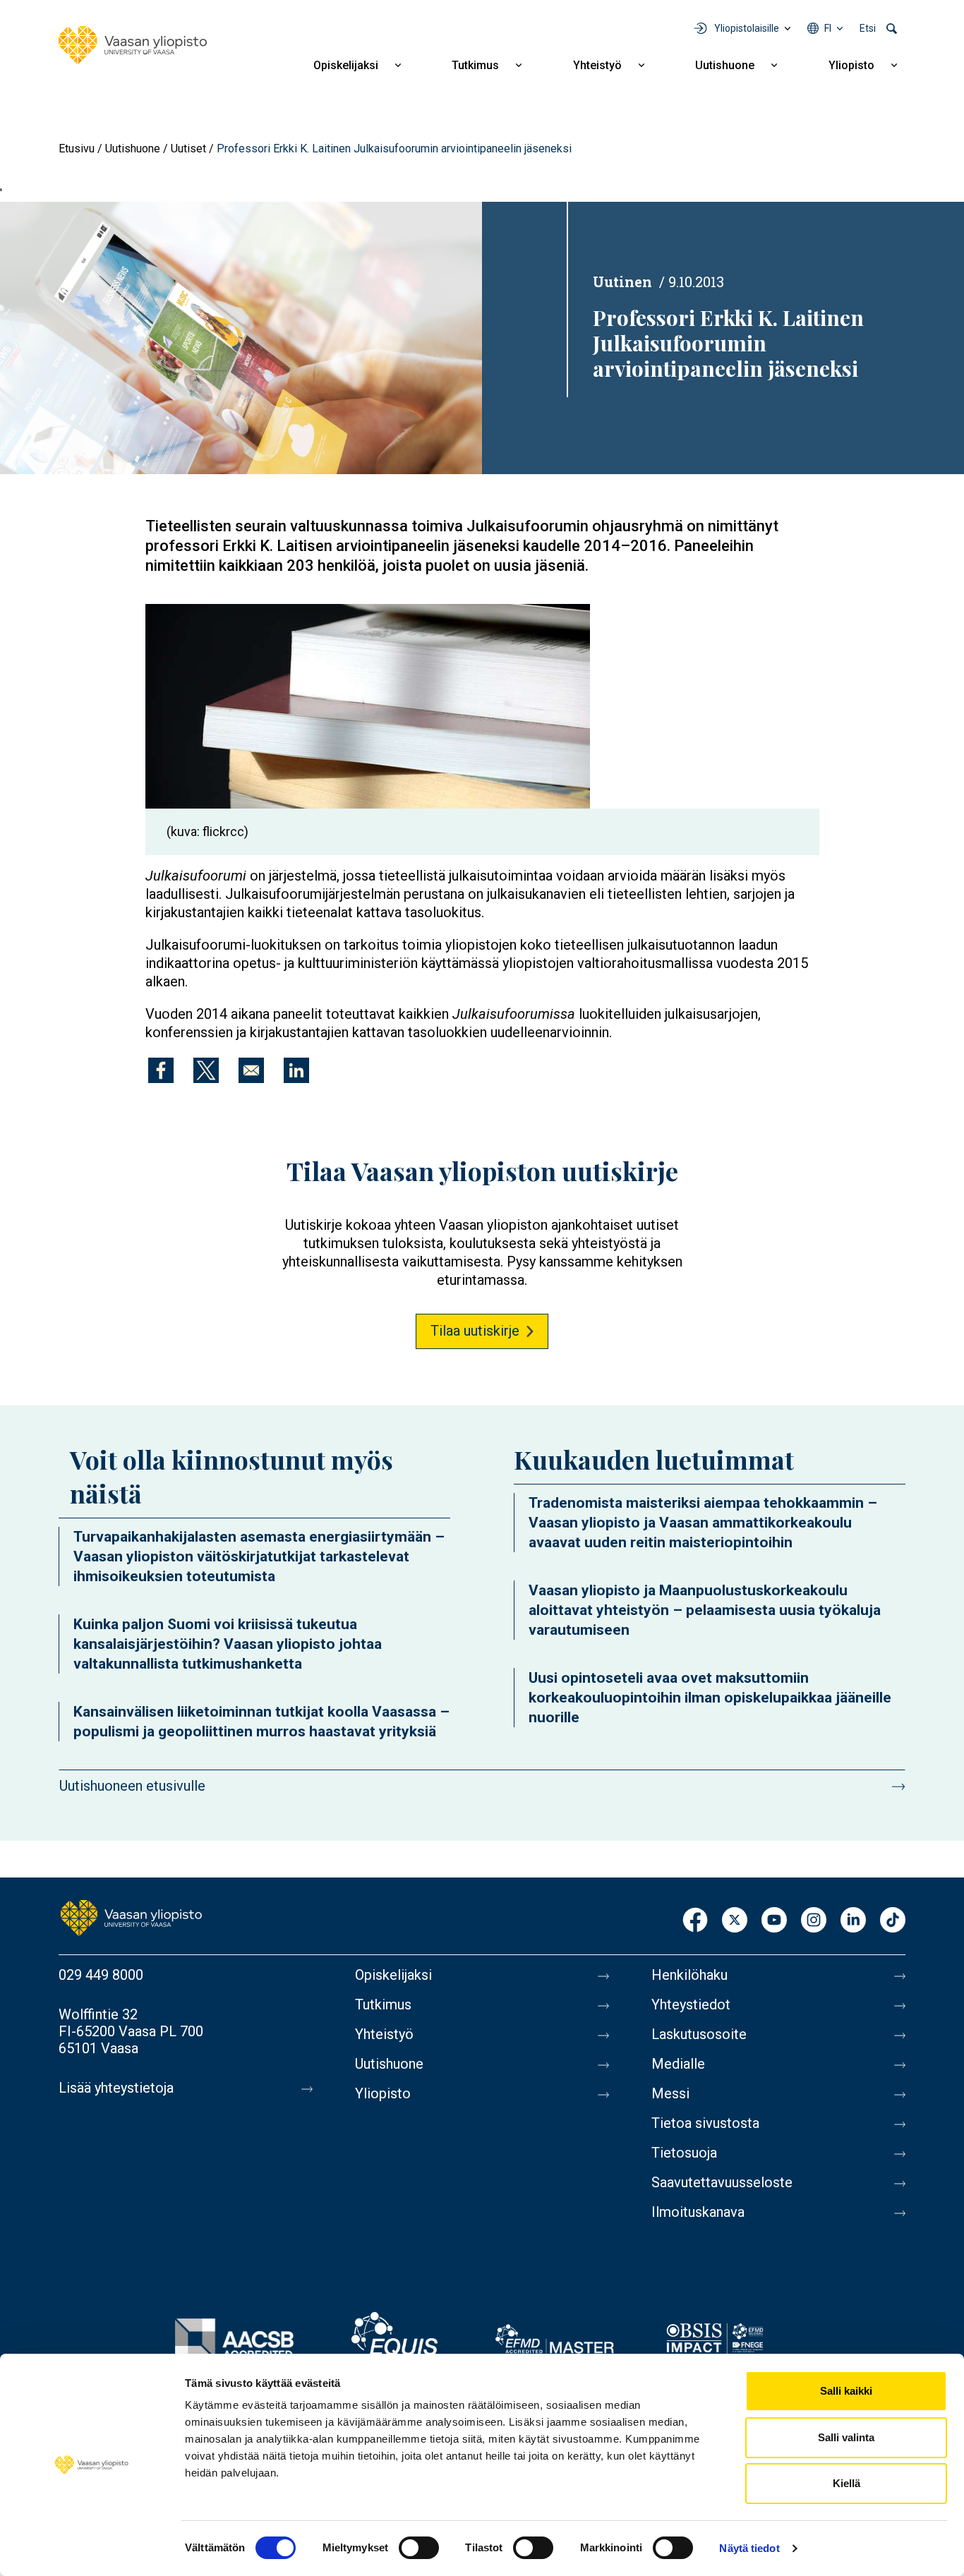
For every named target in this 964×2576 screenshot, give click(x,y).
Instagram (814, 1921)
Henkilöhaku (689, 1975)
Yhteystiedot (691, 2004)
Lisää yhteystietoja (116, 2088)
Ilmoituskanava (698, 2212)
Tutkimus (475, 65)
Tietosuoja (684, 2153)
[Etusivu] (133, 45)
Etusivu (77, 149)
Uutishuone (725, 65)
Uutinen (622, 282)
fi (828, 28)
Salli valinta (846, 2437)
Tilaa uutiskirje (475, 1331)
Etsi (868, 28)
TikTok (893, 1921)
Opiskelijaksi (346, 65)
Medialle (678, 2064)
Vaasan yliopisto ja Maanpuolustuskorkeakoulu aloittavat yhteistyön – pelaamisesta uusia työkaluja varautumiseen (705, 1610)
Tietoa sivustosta (705, 2123)
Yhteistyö (597, 65)
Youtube (774, 1921)
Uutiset (188, 149)
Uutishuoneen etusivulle (132, 1786)
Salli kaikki (846, 2391)
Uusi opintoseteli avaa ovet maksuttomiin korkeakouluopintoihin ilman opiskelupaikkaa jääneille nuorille (710, 1698)
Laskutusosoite (699, 2034)
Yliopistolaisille (747, 28)
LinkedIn (853, 1921)
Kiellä (846, 2483)
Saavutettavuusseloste (722, 2182)
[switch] (419, 2548)
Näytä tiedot (749, 2548)
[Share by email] (251, 1070)
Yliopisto (851, 65)
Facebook (695, 1921)
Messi (670, 2093)
